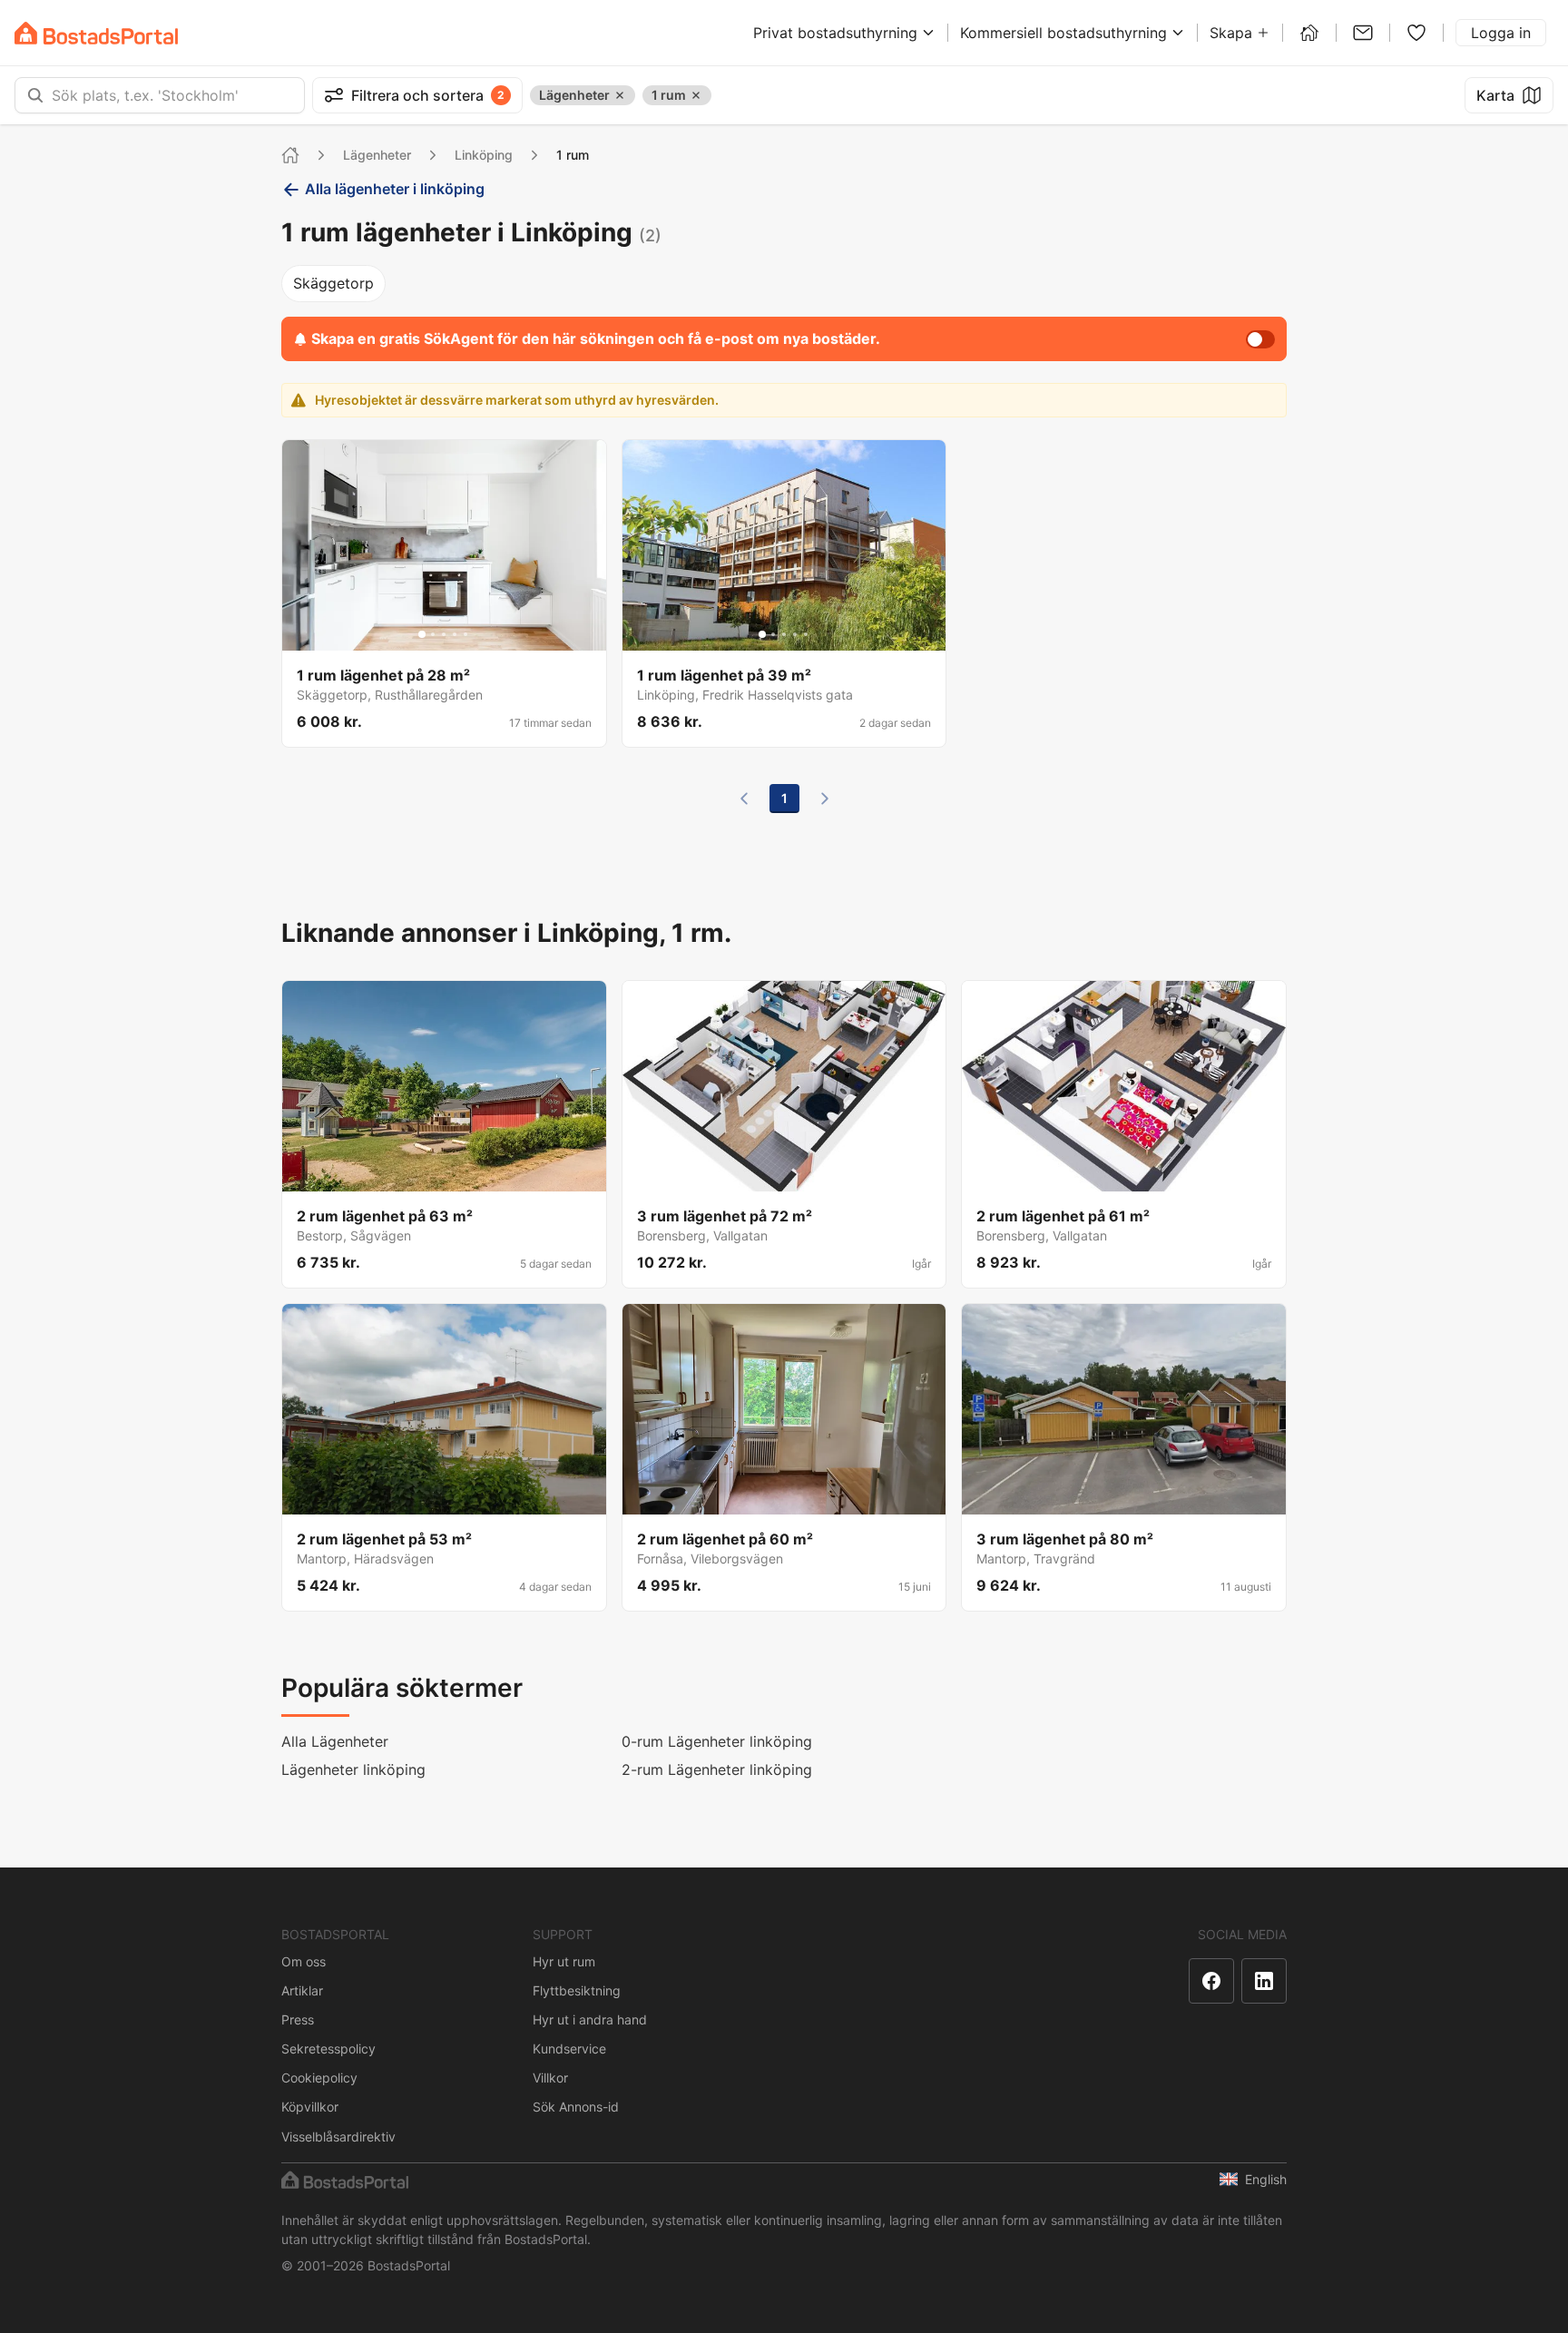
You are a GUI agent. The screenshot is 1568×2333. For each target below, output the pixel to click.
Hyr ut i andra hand (590, 2019)
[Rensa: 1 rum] (696, 95)
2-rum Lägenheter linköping (717, 1769)
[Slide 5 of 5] (465, 634)
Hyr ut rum (564, 1961)
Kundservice (569, 2049)
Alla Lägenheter (335, 1741)
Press (298, 2019)
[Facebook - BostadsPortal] (1211, 1981)
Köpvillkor (310, 2107)
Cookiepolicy (319, 2078)
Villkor (550, 2078)
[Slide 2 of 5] (433, 634)
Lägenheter (377, 155)
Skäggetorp (333, 283)
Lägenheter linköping (353, 1769)
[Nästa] (825, 799)
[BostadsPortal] (96, 33)
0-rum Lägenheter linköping (717, 1741)
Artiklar (302, 1990)
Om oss (304, 1961)
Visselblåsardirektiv (338, 2137)
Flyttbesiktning (577, 1990)
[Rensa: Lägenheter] (620, 95)
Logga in (1501, 33)
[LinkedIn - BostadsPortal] (1264, 1981)
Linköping (484, 155)
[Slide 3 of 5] (444, 634)
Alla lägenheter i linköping (395, 189)
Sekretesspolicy (328, 2049)
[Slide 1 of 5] (422, 634)
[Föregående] (744, 799)
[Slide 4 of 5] (455, 634)
